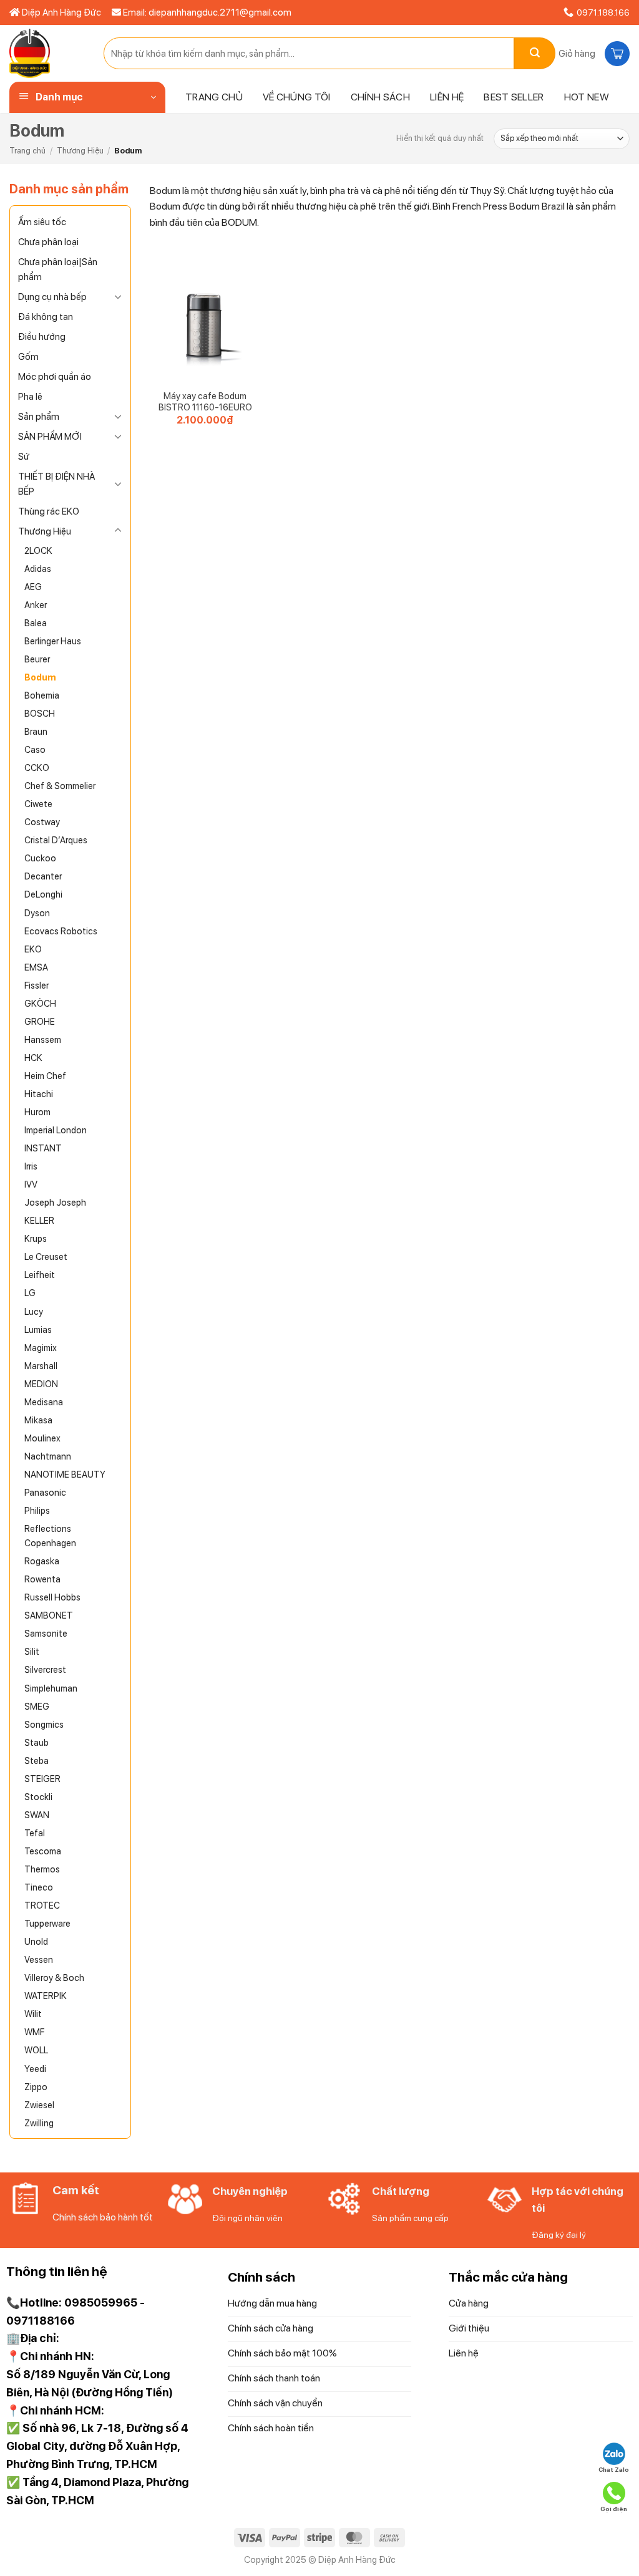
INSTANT (43, 1148)
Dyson (37, 913)
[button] (593, 54)
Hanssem (43, 1039)
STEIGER (42, 1779)
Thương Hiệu (80, 151)
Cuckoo (40, 858)
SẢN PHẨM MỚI (50, 437)
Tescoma (43, 1851)
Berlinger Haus (53, 641)
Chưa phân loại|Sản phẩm (58, 269)
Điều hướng (42, 337)
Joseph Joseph (55, 1202)
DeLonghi (43, 894)
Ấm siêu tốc (42, 222)
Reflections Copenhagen (50, 1536)
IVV (31, 1184)
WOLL (36, 2050)
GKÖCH (40, 1003)
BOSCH (40, 713)
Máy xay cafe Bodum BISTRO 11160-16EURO (205, 402)
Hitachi (39, 1094)
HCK (33, 1058)
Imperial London (56, 1130)
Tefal (35, 1833)
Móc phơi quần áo (55, 377)
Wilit (33, 2014)
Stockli (38, 1797)
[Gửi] (535, 53)
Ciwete (38, 804)
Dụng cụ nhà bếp (52, 297)
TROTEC (42, 1905)
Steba (37, 1760)
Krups (36, 1238)
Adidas (38, 569)
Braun (36, 731)
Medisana (44, 1402)
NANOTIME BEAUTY (65, 1474)
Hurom (37, 1112)
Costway (42, 822)
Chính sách (380, 97)
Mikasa (38, 1420)
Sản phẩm (39, 417)
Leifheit (40, 1275)
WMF (34, 2032)
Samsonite (46, 1633)
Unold (36, 1941)
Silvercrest (45, 1669)
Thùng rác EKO (49, 511)
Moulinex (42, 1438)
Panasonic (45, 1492)
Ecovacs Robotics (61, 931)
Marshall (41, 1366)
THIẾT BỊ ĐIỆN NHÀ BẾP (56, 484)
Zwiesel (39, 2105)
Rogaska (42, 1561)
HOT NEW (587, 97)
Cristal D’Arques (56, 840)
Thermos (42, 1869)
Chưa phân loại (48, 242)
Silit (32, 1651)
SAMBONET (49, 1615)
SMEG (37, 1706)
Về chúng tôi (297, 97)
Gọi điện (614, 2509)
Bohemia (42, 695)
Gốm (28, 357)
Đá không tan (46, 317)
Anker (36, 605)
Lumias (38, 1329)
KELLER (39, 1220)
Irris (31, 1166)
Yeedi (35, 2069)
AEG (33, 587)
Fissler (37, 985)
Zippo (36, 2087)
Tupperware (47, 1923)
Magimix (41, 1348)
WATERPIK (46, 1996)
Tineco (39, 1887)
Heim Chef (45, 1076)
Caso (35, 749)
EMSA (36, 967)
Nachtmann (48, 1456)
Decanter (43, 876)
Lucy (34, 1311)
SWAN (37, 1815)
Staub (37, 1742)
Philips (37, 1510)
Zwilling (39, 2123)
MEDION (41, 1384)
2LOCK (38, 550)
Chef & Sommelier (60, 786)
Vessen (39, 1959)
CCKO (37, 767)
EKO (33, 949)
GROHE (40, 1021)
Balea (36, 623)
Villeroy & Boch (54, 1978)
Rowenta (42, 1579)
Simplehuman (51, 1688)
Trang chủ (214, 97)
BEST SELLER (514, 97)
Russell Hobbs (52, 1597)
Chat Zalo (614, 2469)
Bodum (40, 677)
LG (30, 1293)
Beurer (37, 659)
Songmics (44, 1724)
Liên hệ (447, 97)
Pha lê (30, 397)
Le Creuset (46, 1257)
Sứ (24, 457)
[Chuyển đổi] (118, 296)
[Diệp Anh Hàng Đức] (47, 53)
